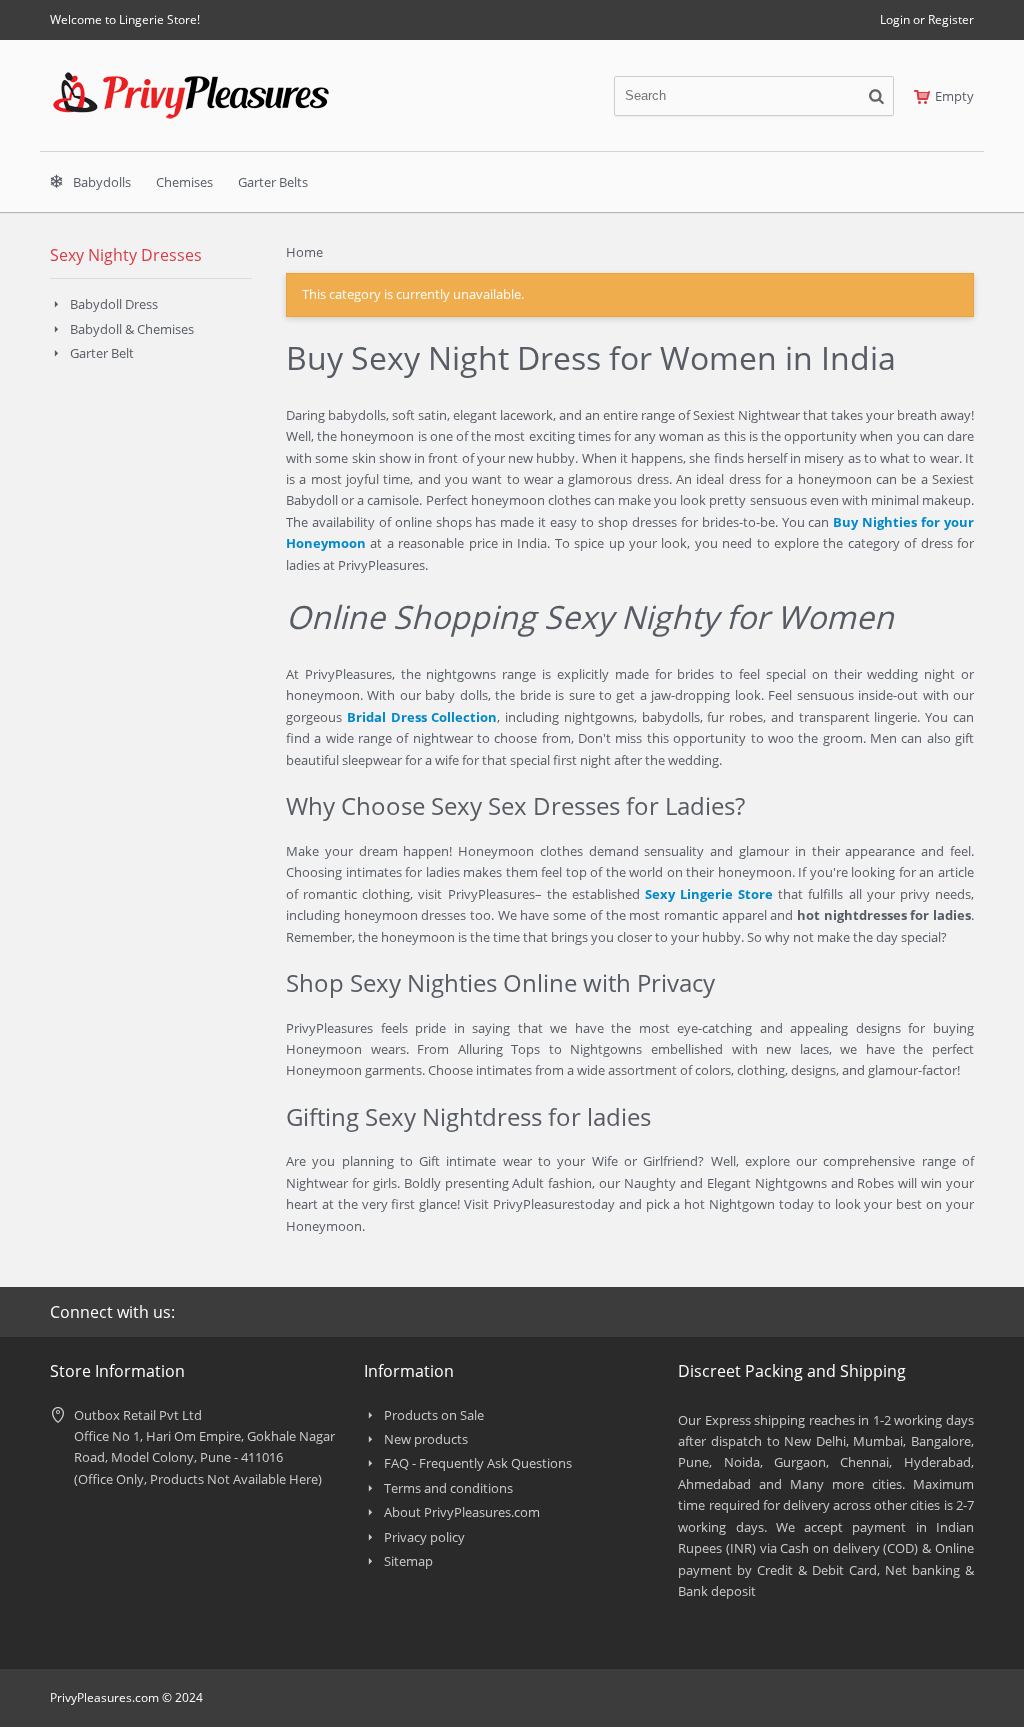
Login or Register (927, 19)
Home (304, 252)
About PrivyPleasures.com (462, 1512)
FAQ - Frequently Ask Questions (478, 1463)
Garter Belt (102, 353)
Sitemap (408, 1561)
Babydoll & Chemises (132, 329)
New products (426, 1439)
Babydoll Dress (114, 304)
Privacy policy (424, 1537)
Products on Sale (434, 1415)
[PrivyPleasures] (191, 80)
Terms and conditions (448, 1488)
